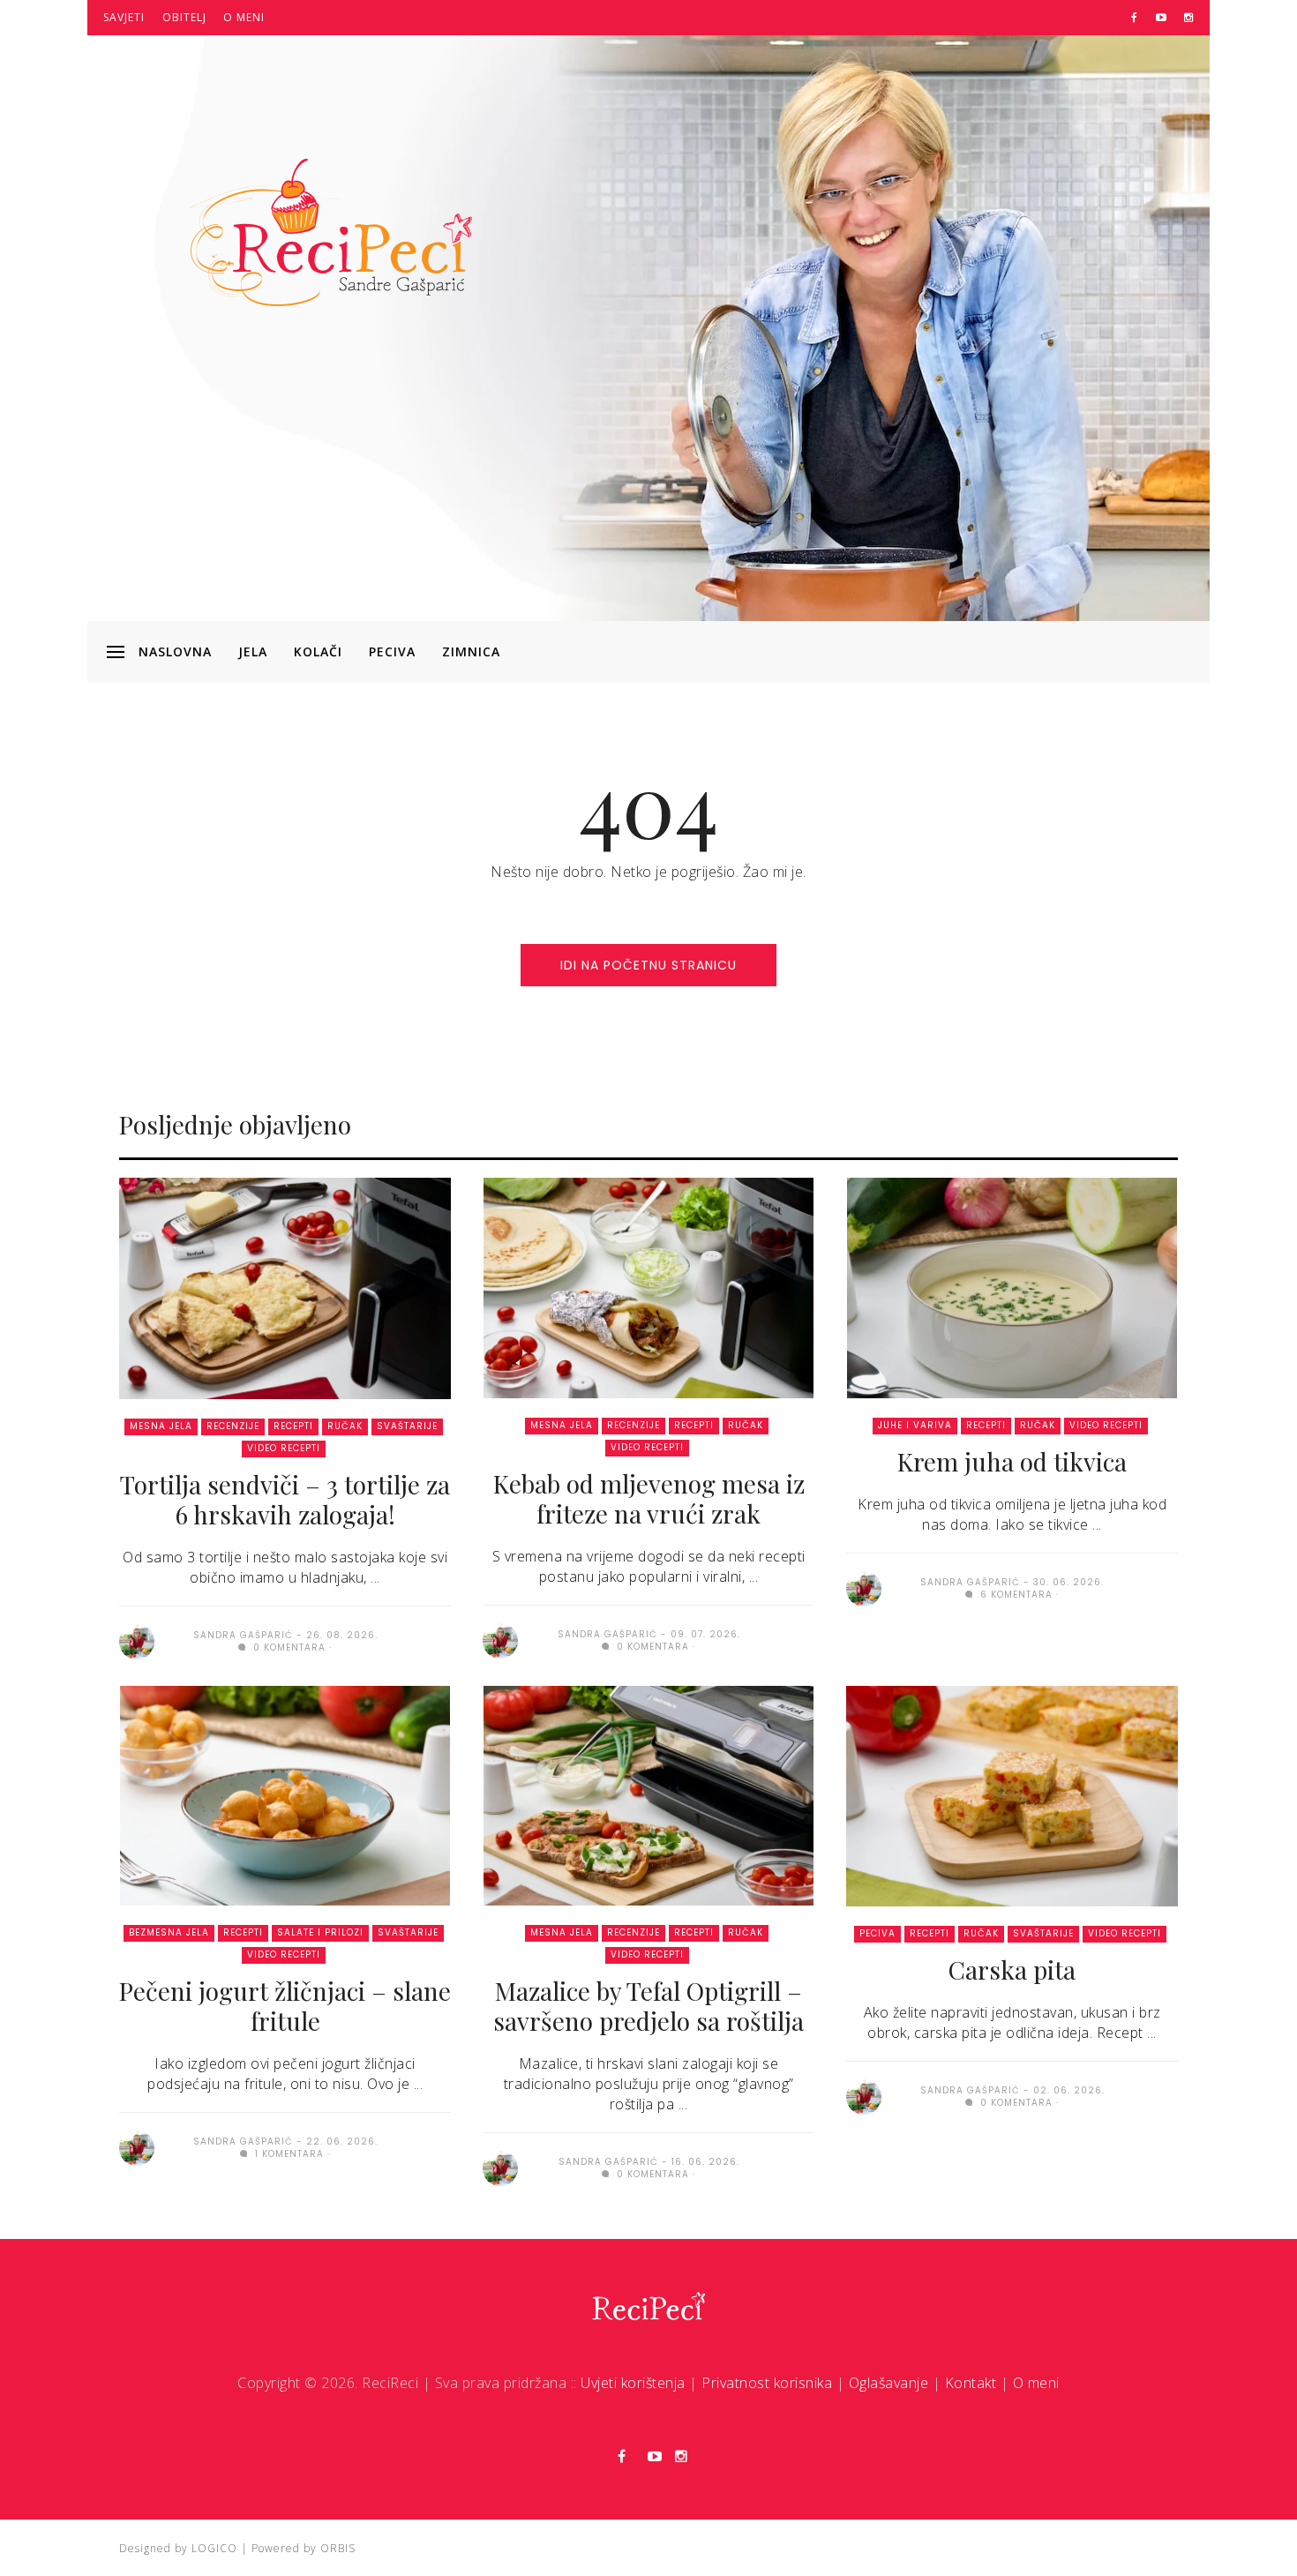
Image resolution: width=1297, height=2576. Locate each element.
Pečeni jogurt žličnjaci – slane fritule (285, 2006)
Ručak (345, 1426)
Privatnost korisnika (767, 2383)
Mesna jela (161, 1426)
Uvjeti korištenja (633, 2383)
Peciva (392, 651)
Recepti (293, 1426)
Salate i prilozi (320, 1932)
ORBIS (338, 2548)
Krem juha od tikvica (1012, 1461)
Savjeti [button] (124, 17)
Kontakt (971, 2383)
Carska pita (1012, 1969)
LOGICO (214, 2548)
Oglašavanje (889, 2383)
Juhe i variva (915, 1425)
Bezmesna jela (169, 1932)
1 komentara (288, 2154)
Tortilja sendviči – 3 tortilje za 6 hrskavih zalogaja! (285, 1499)
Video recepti (284, 1448)
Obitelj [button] (184, 17)
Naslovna (175, 651)
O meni (244, 17)
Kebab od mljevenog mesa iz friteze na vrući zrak (649, 1498)
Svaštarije (407, 1426)
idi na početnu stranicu (648, 965)
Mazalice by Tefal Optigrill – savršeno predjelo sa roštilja (648, 2006)
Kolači (318, 651)
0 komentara (288, 1647)
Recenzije (233, 1426)
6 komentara (1015, 1595)
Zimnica (471, 651)
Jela (253, 651)
